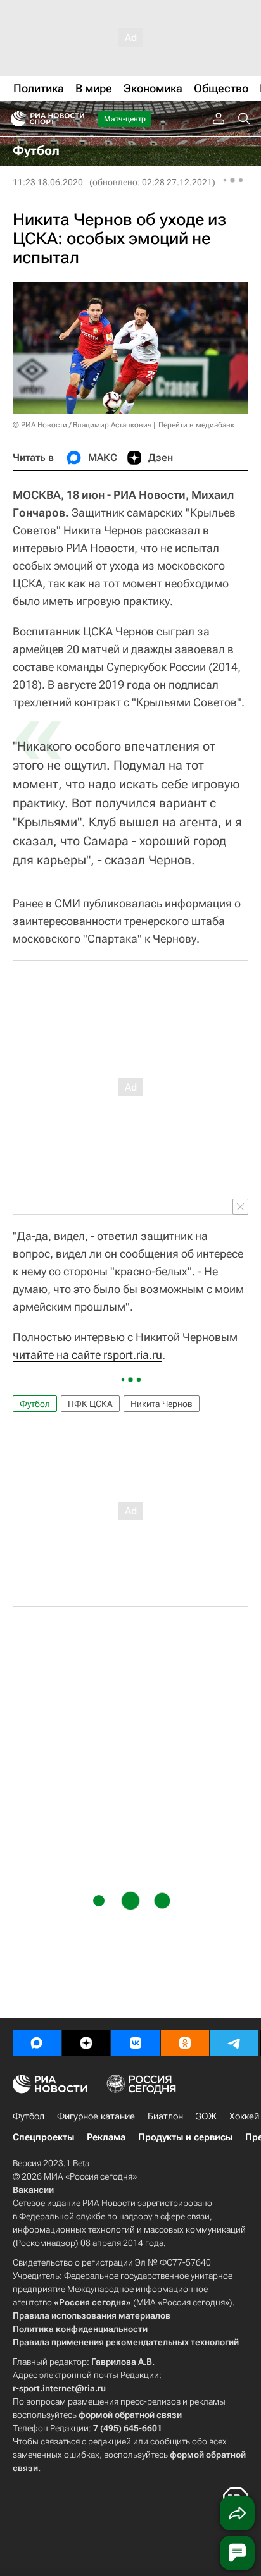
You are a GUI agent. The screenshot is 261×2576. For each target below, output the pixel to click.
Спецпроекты (43, 2137)
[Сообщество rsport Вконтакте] (136, 2043)
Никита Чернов (162, 1404)
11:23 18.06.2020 (48, 182)
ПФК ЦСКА (90, 1404)
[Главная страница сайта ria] (14, 119)
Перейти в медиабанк (196, 425)
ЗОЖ (206, 2116)
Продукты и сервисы (185, 2137)
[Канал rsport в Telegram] (234, 2043)
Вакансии (33, 2190)
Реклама (106, 2137)
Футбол (35, 1404)
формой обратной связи (130, 2415)
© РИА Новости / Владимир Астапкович (82, 425)
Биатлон (165, 2116)
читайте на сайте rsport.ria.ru (87, 1355)
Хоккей (244, 2116)
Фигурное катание (96, 2116)
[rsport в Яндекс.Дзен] (86, 2043)
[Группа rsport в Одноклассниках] (185, 2043)
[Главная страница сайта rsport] (76, 119)
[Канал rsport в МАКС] (37, 2043)
